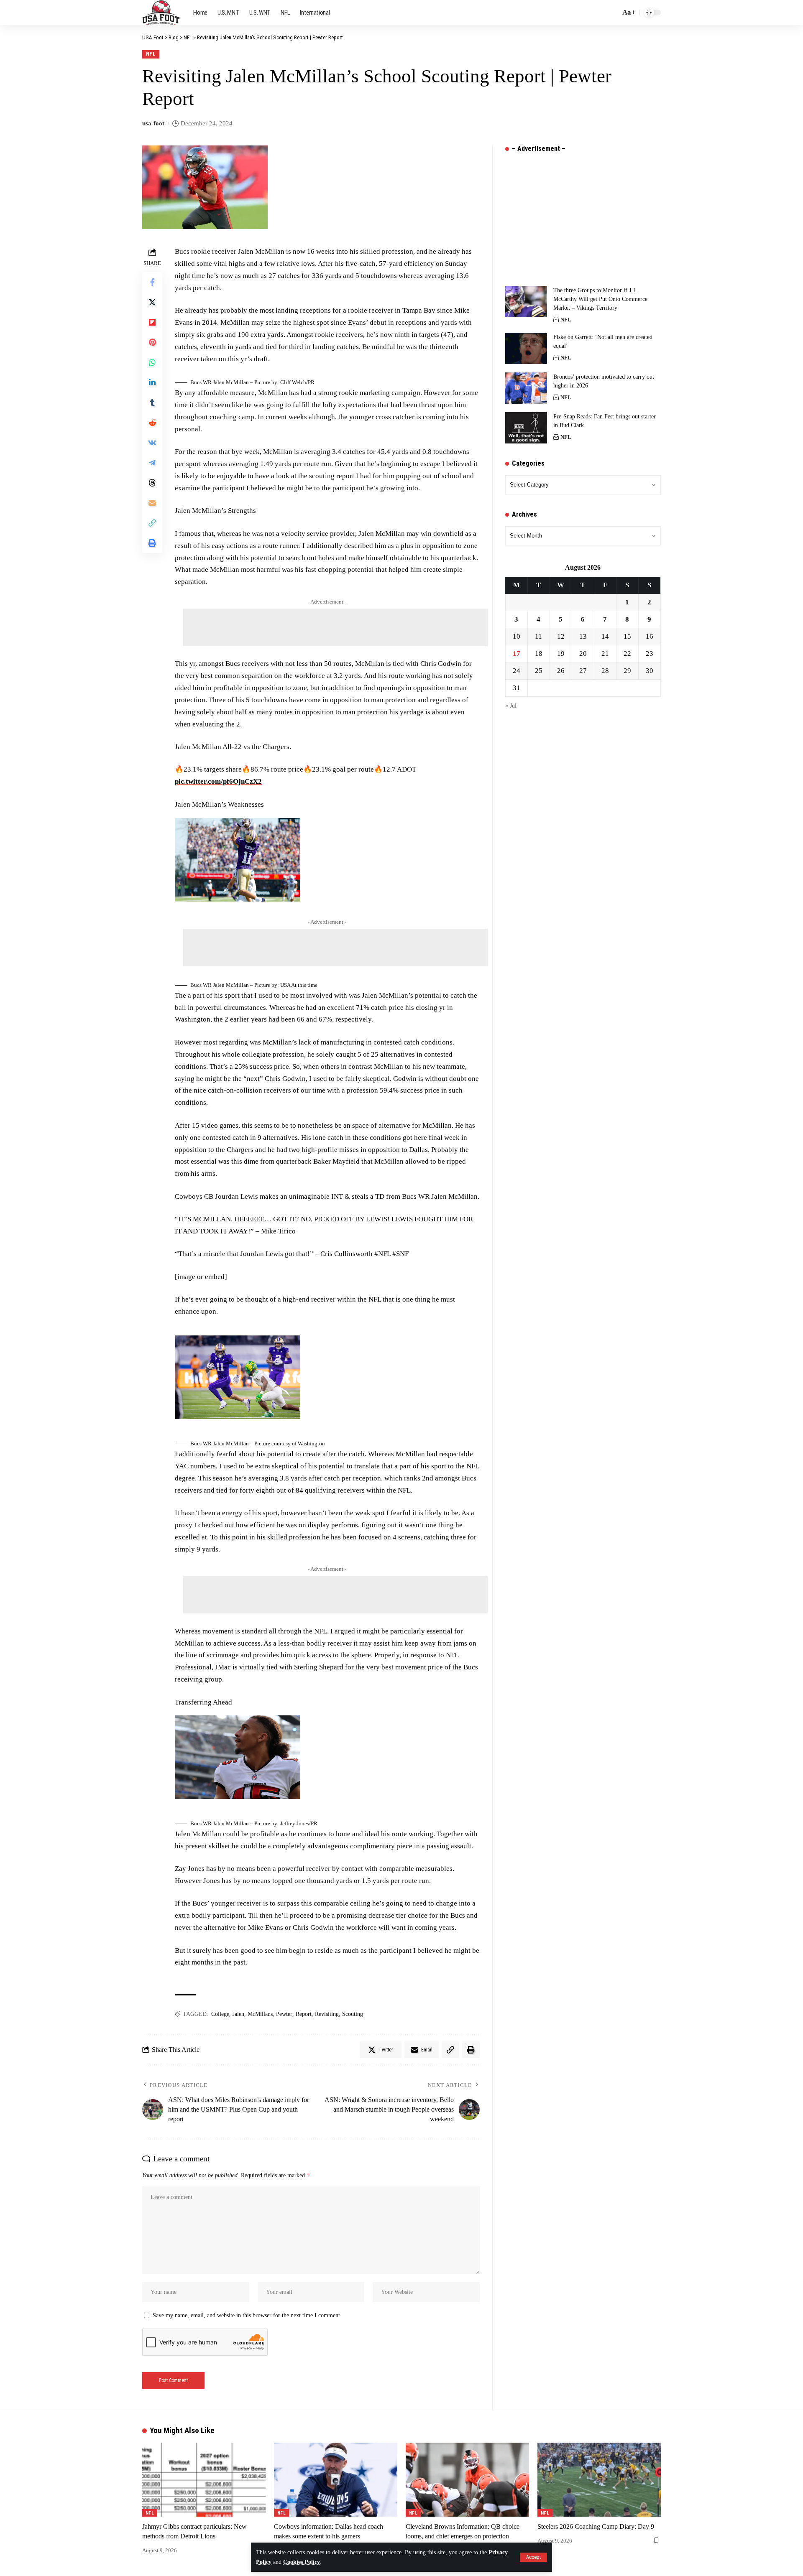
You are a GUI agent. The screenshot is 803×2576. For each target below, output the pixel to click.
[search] (612, 13)
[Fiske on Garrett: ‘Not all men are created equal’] (526, 348)
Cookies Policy (302, 2562)
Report (304, 2014)
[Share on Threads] (152, 483)
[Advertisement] (335, 627)
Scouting (353, 2014)
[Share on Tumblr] (152, 403)
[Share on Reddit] (152, 423)
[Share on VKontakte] (152, 443)
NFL (151, 54)
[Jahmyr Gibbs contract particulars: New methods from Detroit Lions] (204, 2480)
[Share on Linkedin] (152, 382)
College (220, 2014)
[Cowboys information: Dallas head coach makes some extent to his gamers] (336, 2480)
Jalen (238, 2014)
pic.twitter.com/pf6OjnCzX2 (218, 781)
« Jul (511, 706)
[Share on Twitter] (152, 302)
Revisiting (327, 2014)
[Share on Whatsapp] (152, 362)
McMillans (260, 2014)
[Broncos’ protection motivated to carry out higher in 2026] (526, 388)
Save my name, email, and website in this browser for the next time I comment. (247, 2315)
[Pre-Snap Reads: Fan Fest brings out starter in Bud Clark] (526, 428)
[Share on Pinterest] (152, 342)
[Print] (152, 543)
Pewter (284, 2014)
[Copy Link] (152, 523)
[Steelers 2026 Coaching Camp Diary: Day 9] (599, 2480)
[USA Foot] (161, 13)
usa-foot (153, 123)
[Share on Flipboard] (152, 322)
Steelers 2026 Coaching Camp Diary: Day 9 (596, 2526)
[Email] (152, 503)
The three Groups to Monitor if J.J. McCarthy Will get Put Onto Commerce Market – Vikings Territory (600, 299)
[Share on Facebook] (152, 282)
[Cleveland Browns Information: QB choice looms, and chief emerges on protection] (467, 2480)
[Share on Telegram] (152, 463)
